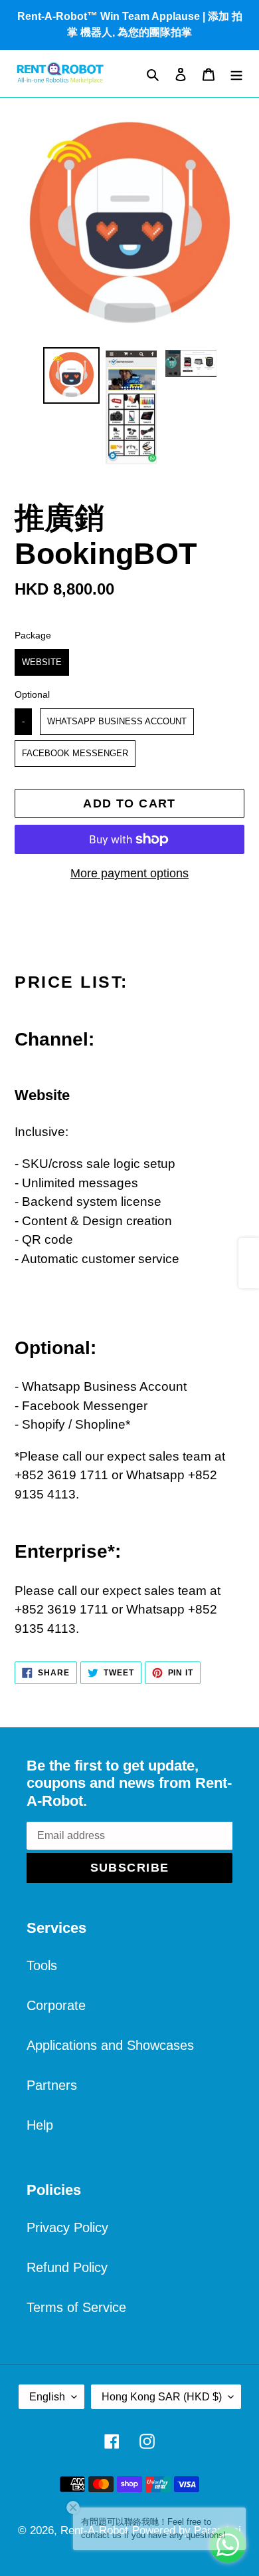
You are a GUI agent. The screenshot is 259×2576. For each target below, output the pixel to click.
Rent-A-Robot (94, 2530)
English (47, 2397)
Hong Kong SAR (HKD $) (162, 2397)
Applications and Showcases (110, 2045)
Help (40, 2125)
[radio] (42, 662)
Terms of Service (76, 2307)
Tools (42, 1965)
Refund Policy (67, 2267)
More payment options (129, 873)
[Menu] (236, 73)
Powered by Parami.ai (187, 2530)
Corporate (56, 2005)
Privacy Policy (67, 2227)
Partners (52, 2085)
